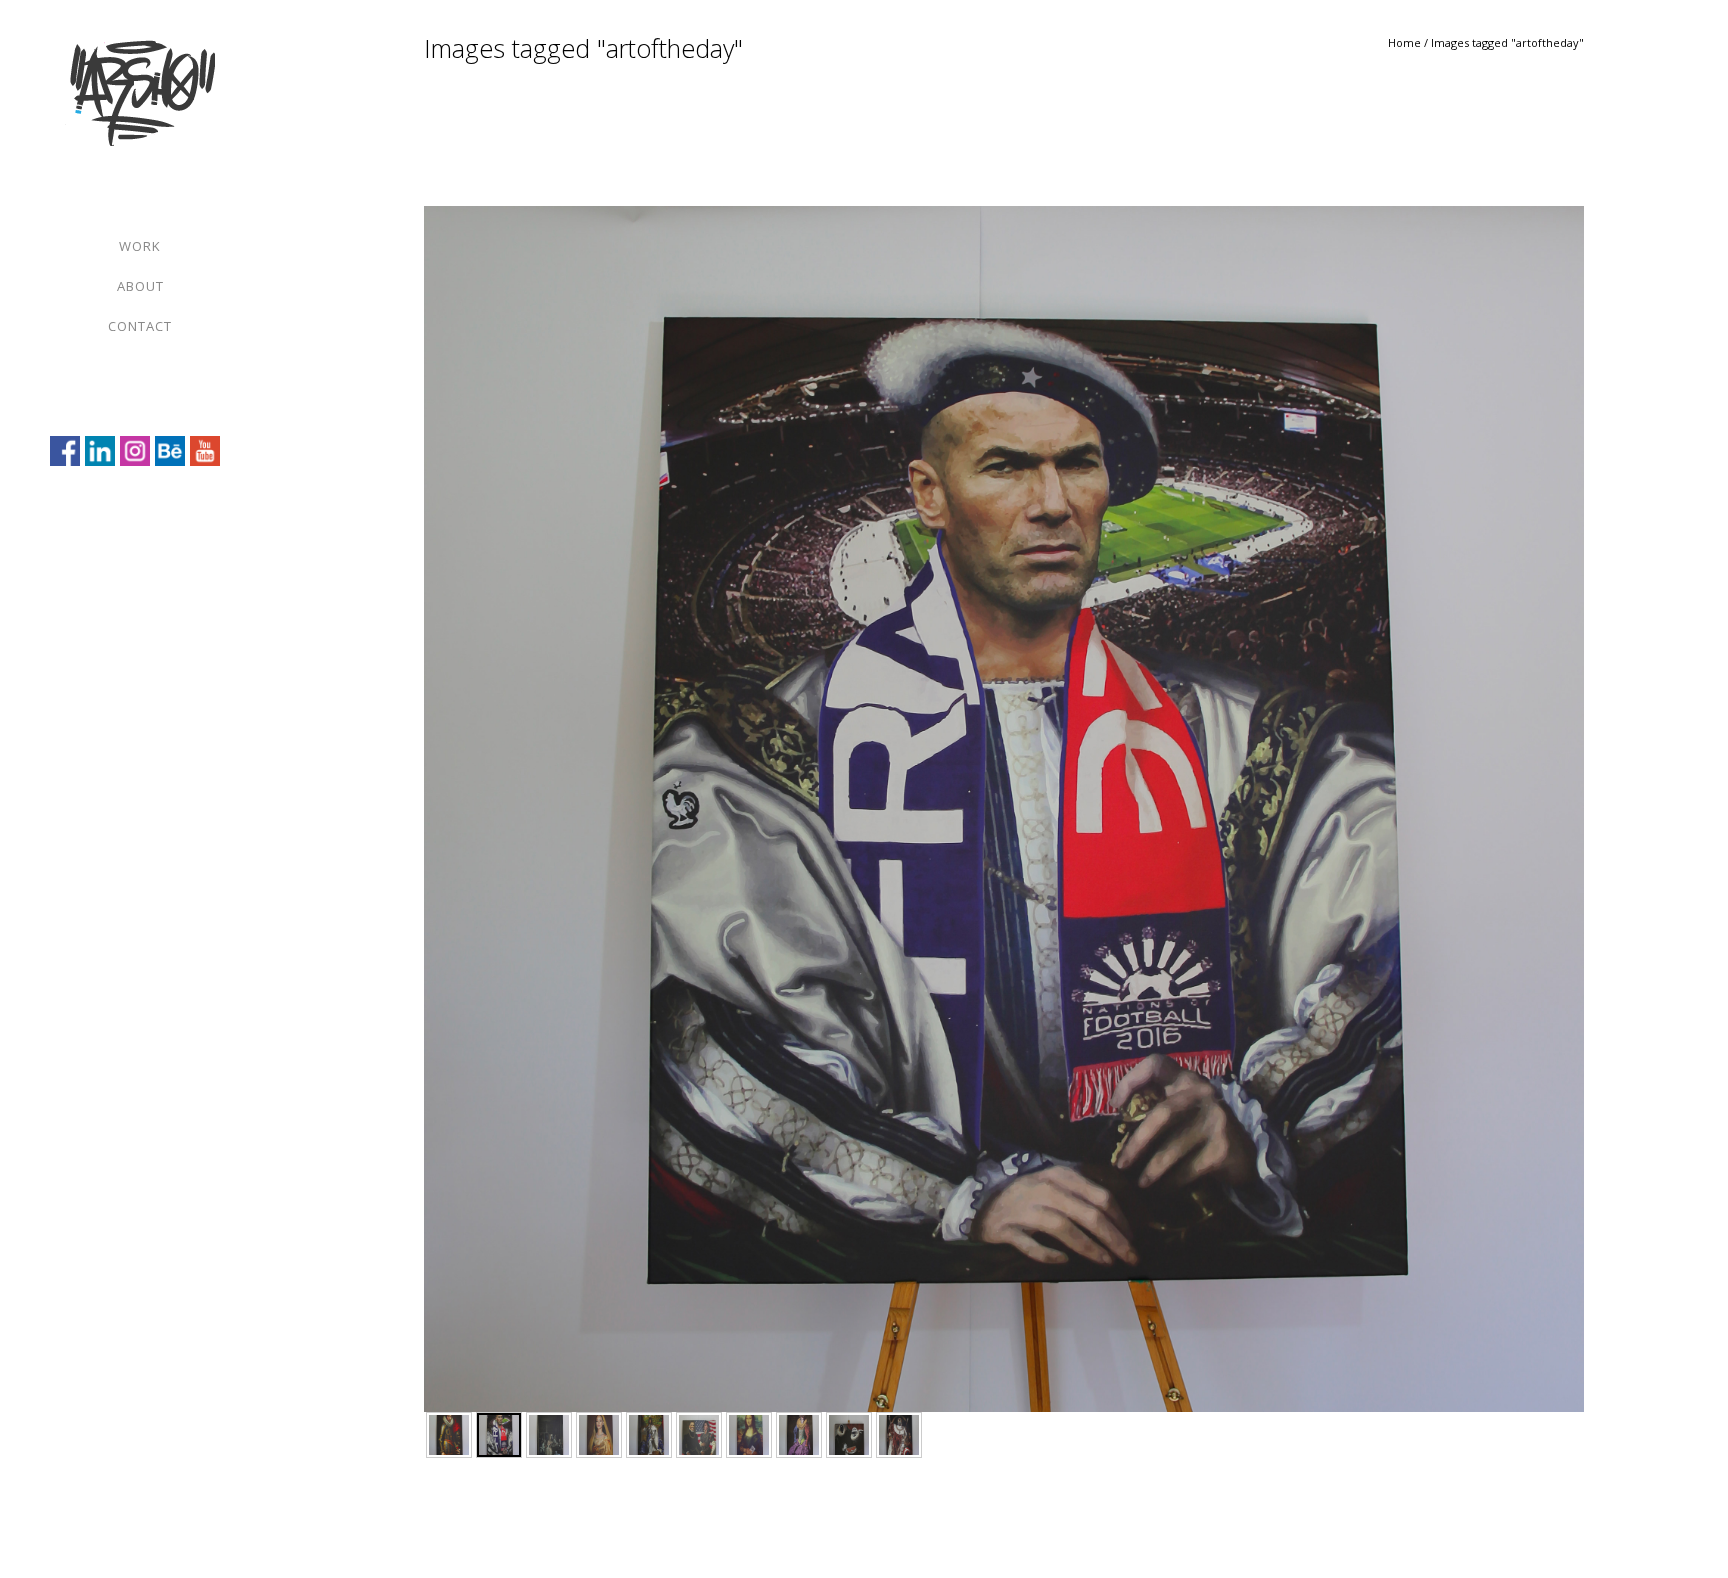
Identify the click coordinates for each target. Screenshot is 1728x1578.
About (140, 286)
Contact (140, 326)
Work (140, 246)
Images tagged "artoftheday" (1507, 42)
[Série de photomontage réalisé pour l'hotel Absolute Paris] (449, 1435)
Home (1404, 42)
